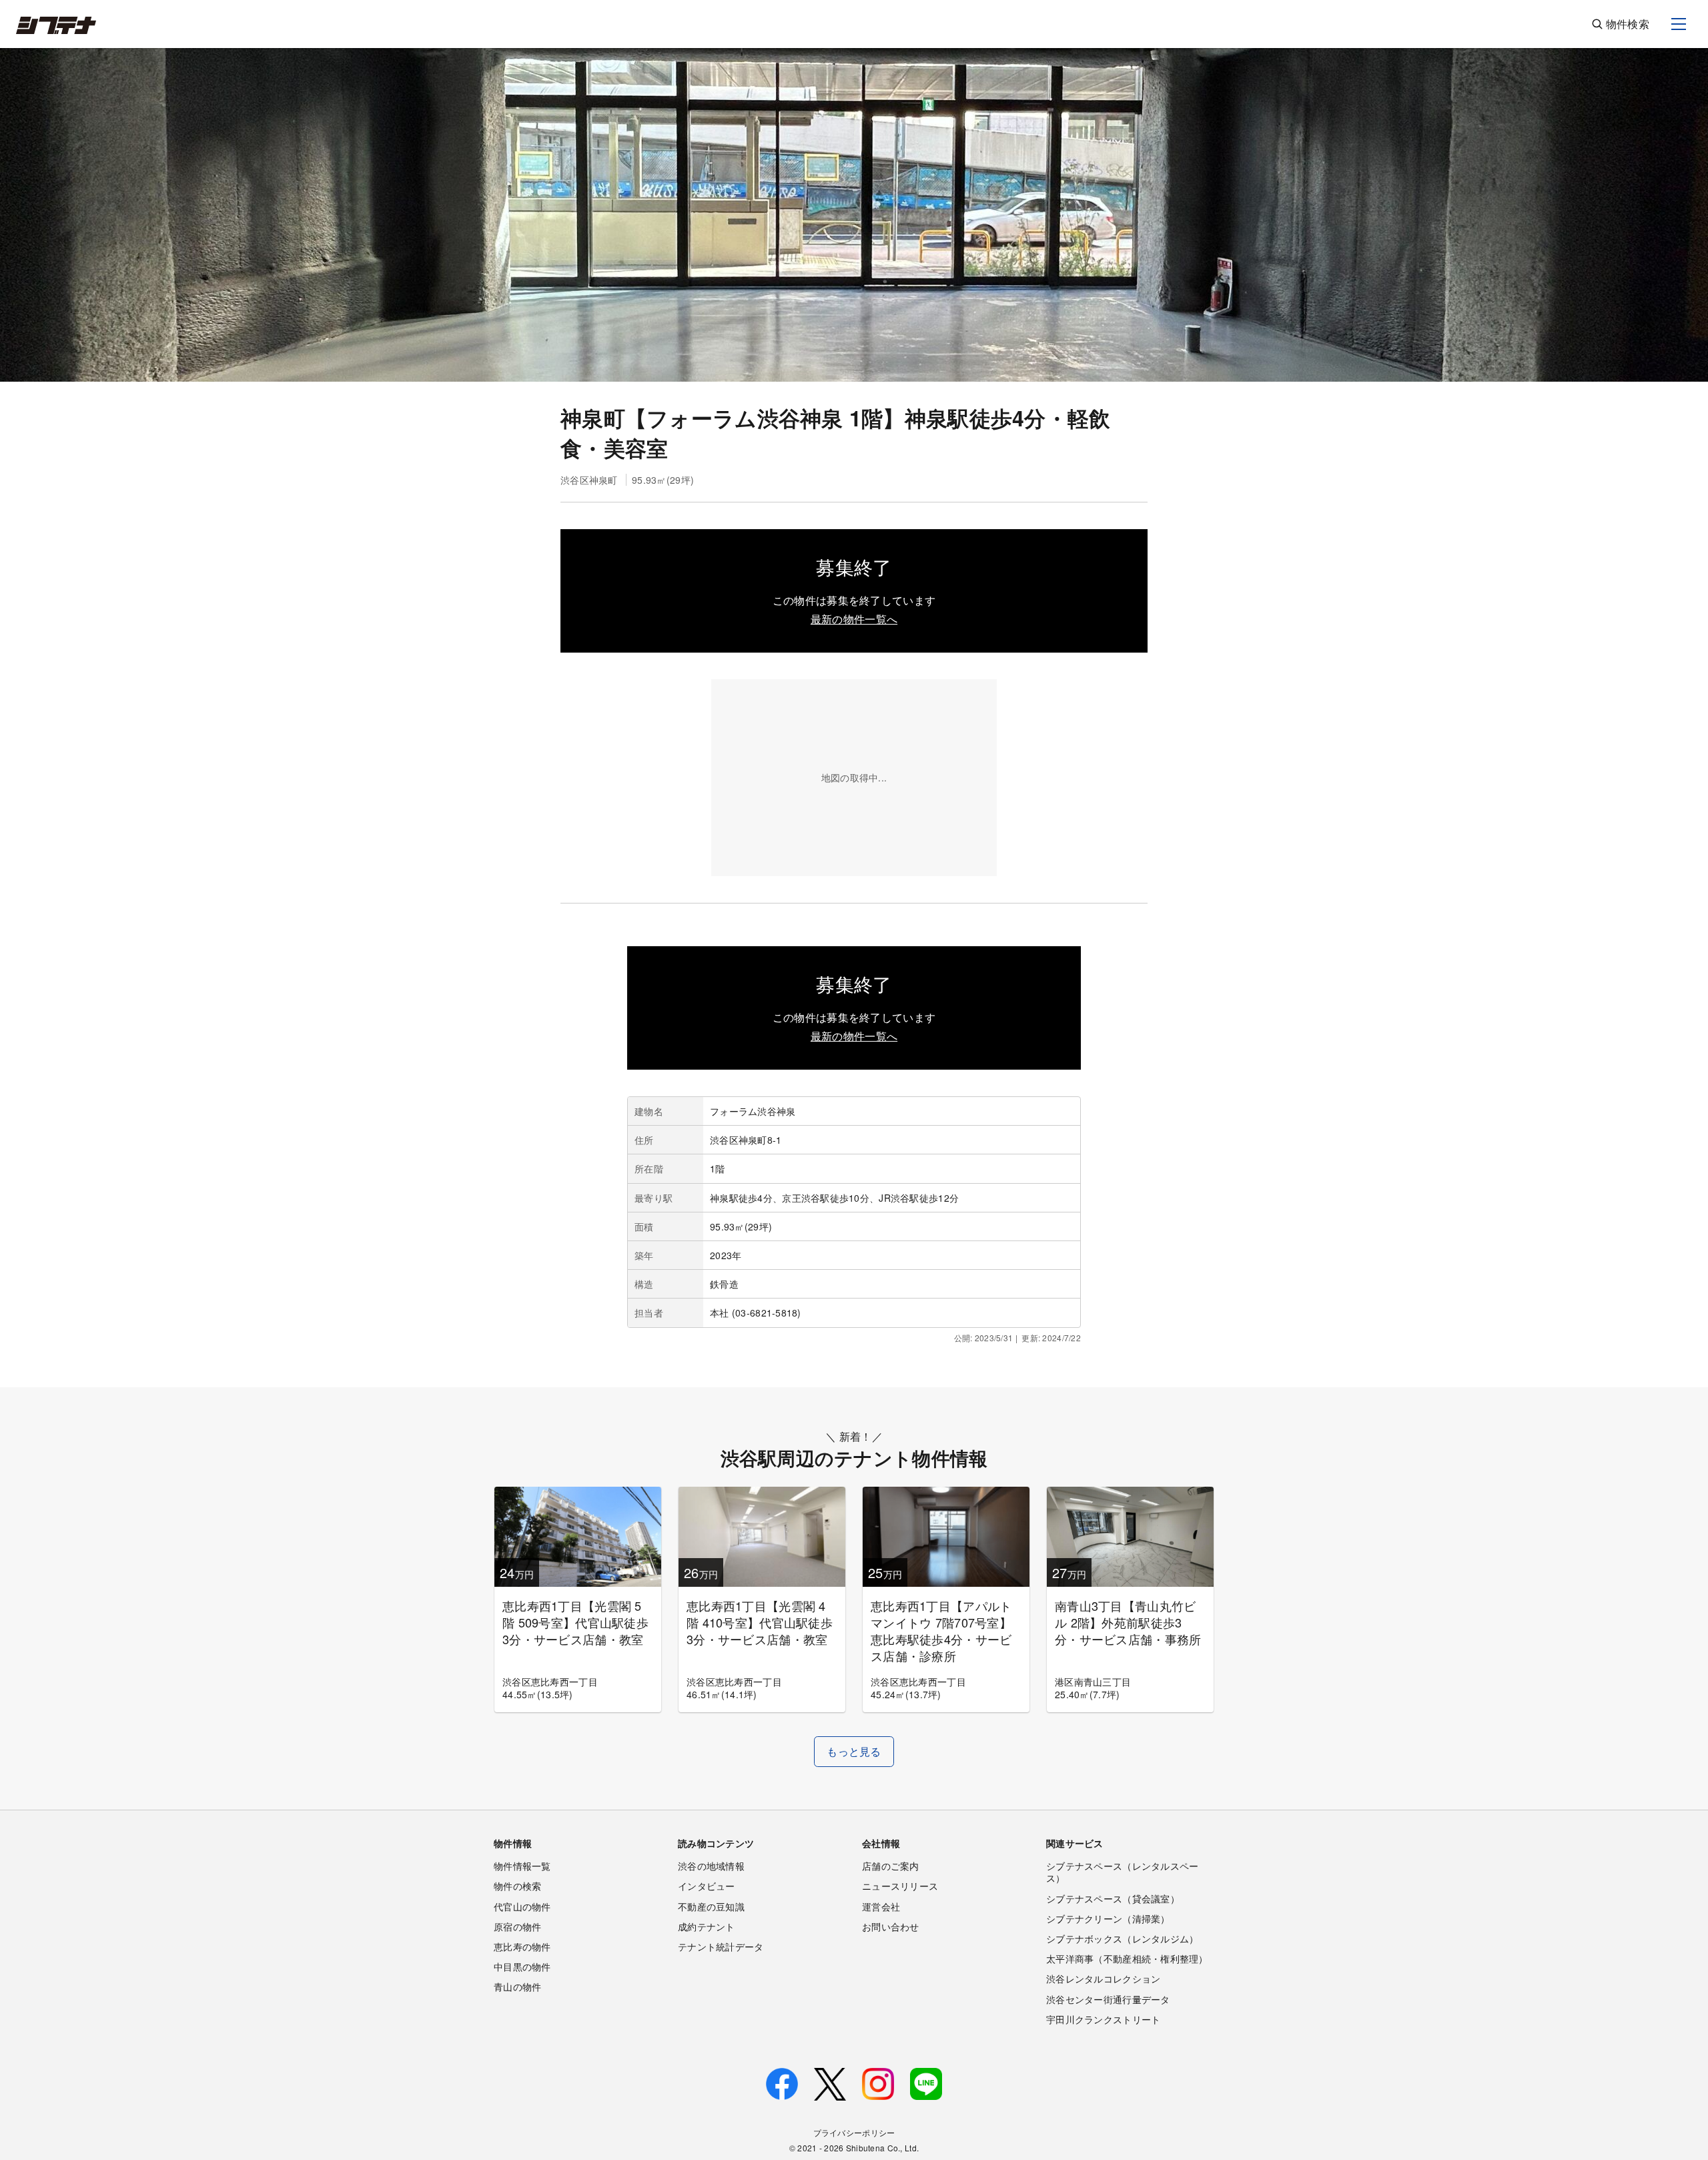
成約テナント (707, 1926)
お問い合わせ (891, 1926)
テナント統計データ (721, 1946)
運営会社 (881, 1906)
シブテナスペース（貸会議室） (1113, 1898)
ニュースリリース (900, 1886)
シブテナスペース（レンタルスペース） (1122, 1872)
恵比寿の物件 (522, 1946)
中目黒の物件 (522, 1966)
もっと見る (854, 1751)
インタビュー (707, 1886)
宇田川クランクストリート (1103, 2019)
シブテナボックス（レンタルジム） (1122, 1938)
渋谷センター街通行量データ (1108, 1999)
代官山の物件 (522, 1906)
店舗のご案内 (891, 1866)
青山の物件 (517, 1987)
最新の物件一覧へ (854, 619)
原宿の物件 (517, 1926)
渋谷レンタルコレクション (1103, 1978)
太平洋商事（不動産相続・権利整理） (1127, 1958)
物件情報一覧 (522, 1866)
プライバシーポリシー (854, 2132)
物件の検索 (517, 1886)
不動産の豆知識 (711, 1906)
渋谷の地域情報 (711, 1866)
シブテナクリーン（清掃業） (1108, 1918)
